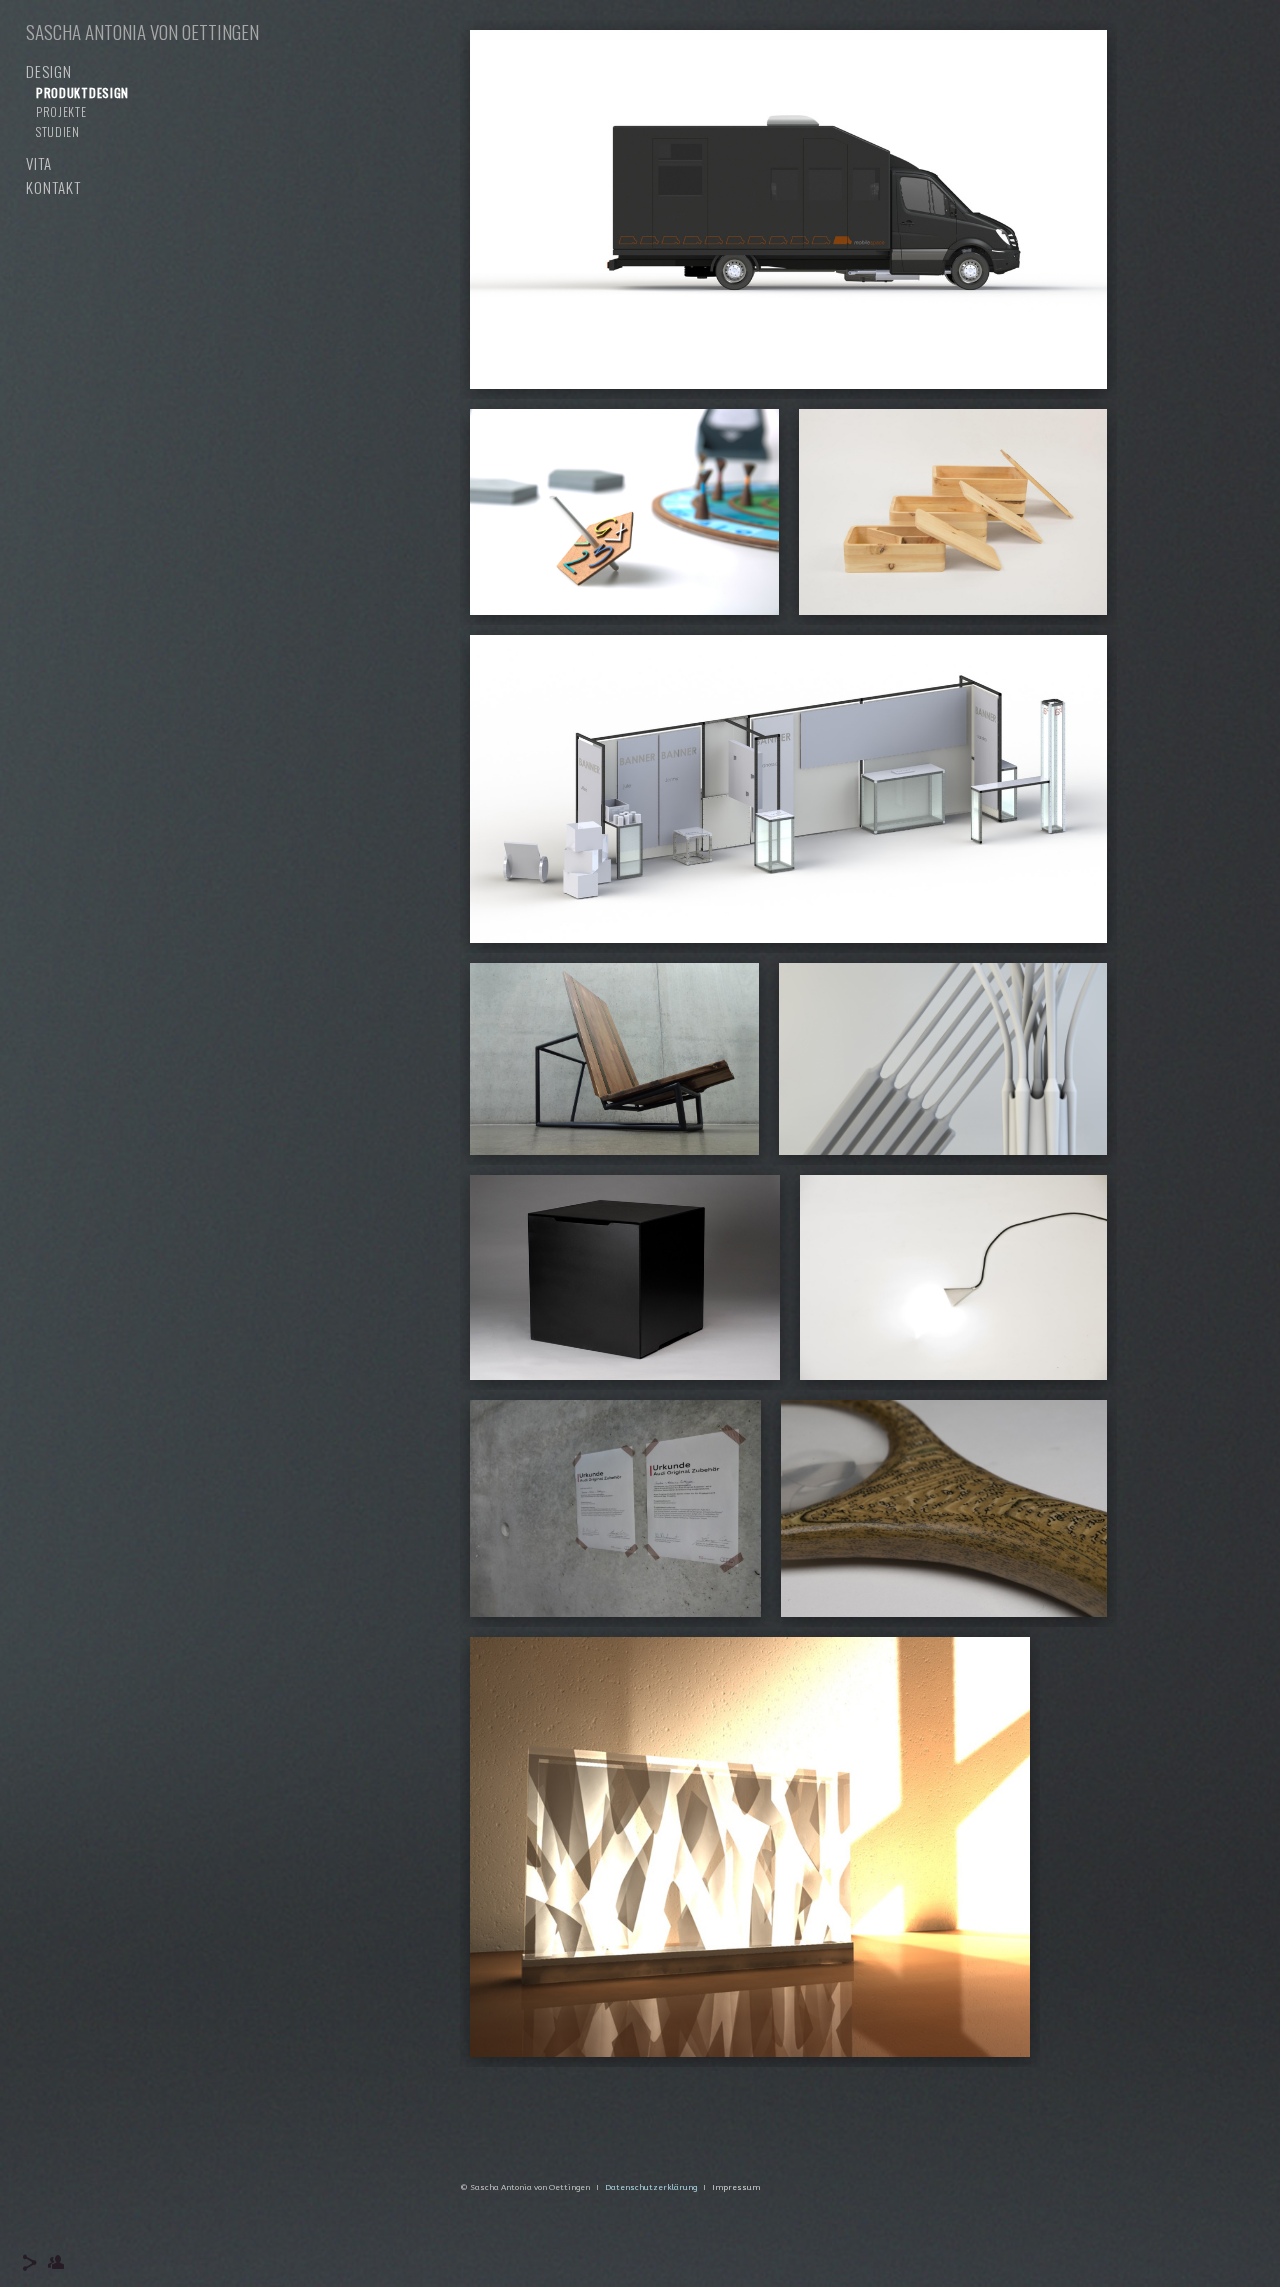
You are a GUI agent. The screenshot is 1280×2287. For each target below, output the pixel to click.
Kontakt (53, 187)
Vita (39, 163)
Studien (58, 131)
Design (49, 71)
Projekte (61, 111)
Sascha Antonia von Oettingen (142, 31)
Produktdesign (82, 92)
